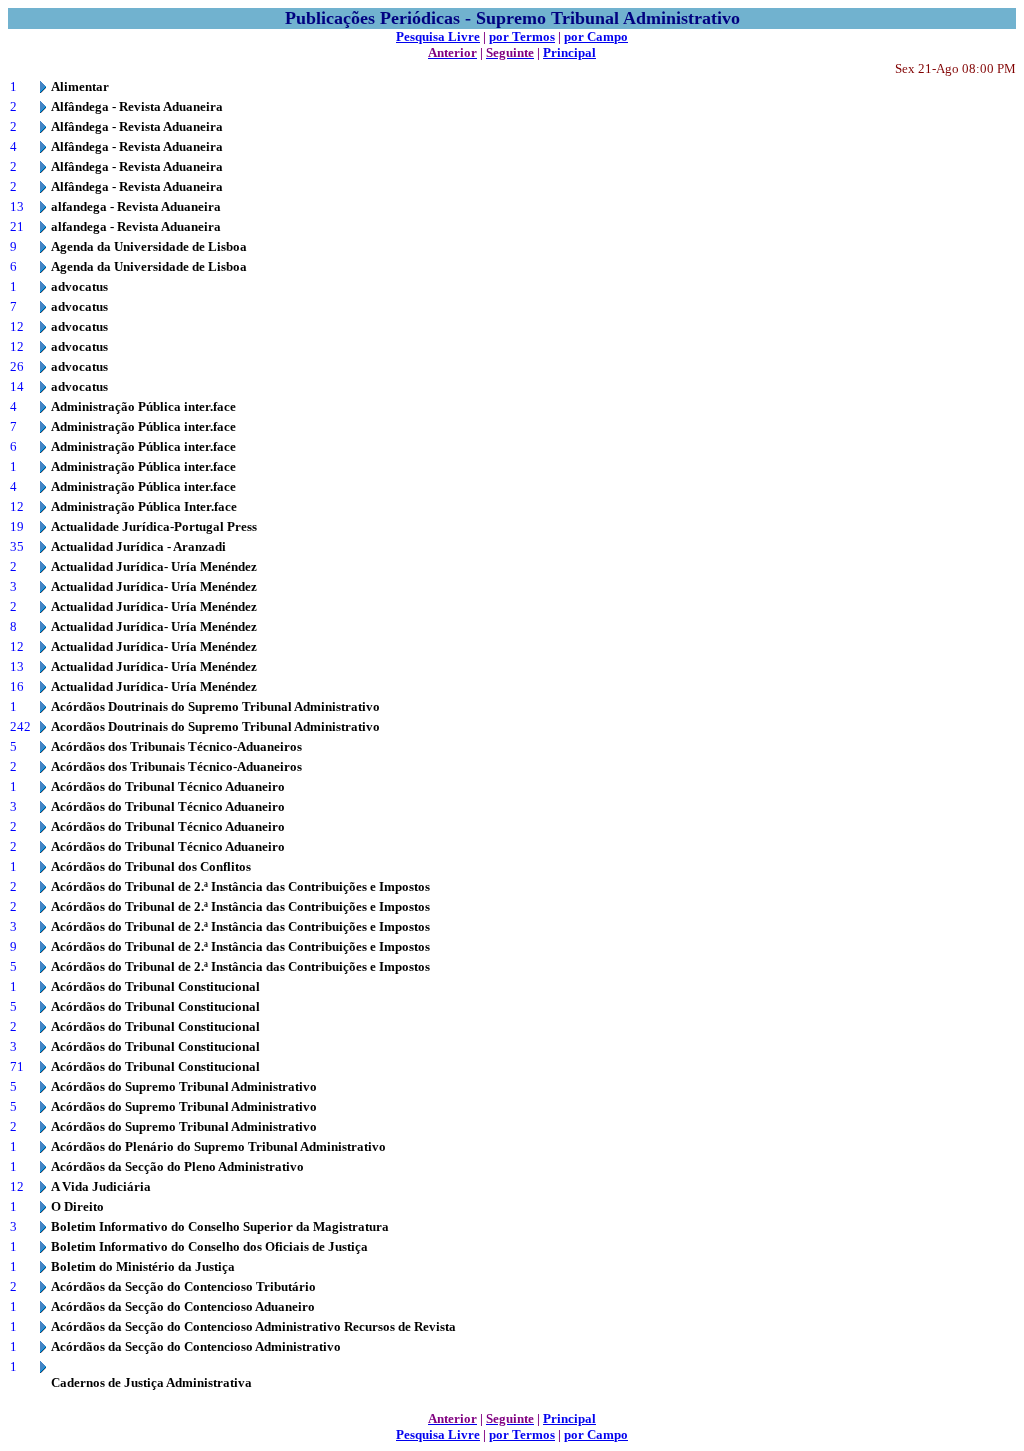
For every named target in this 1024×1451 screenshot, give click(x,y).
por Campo (596, 36)
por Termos (522, 36)
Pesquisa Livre (438, 36)
